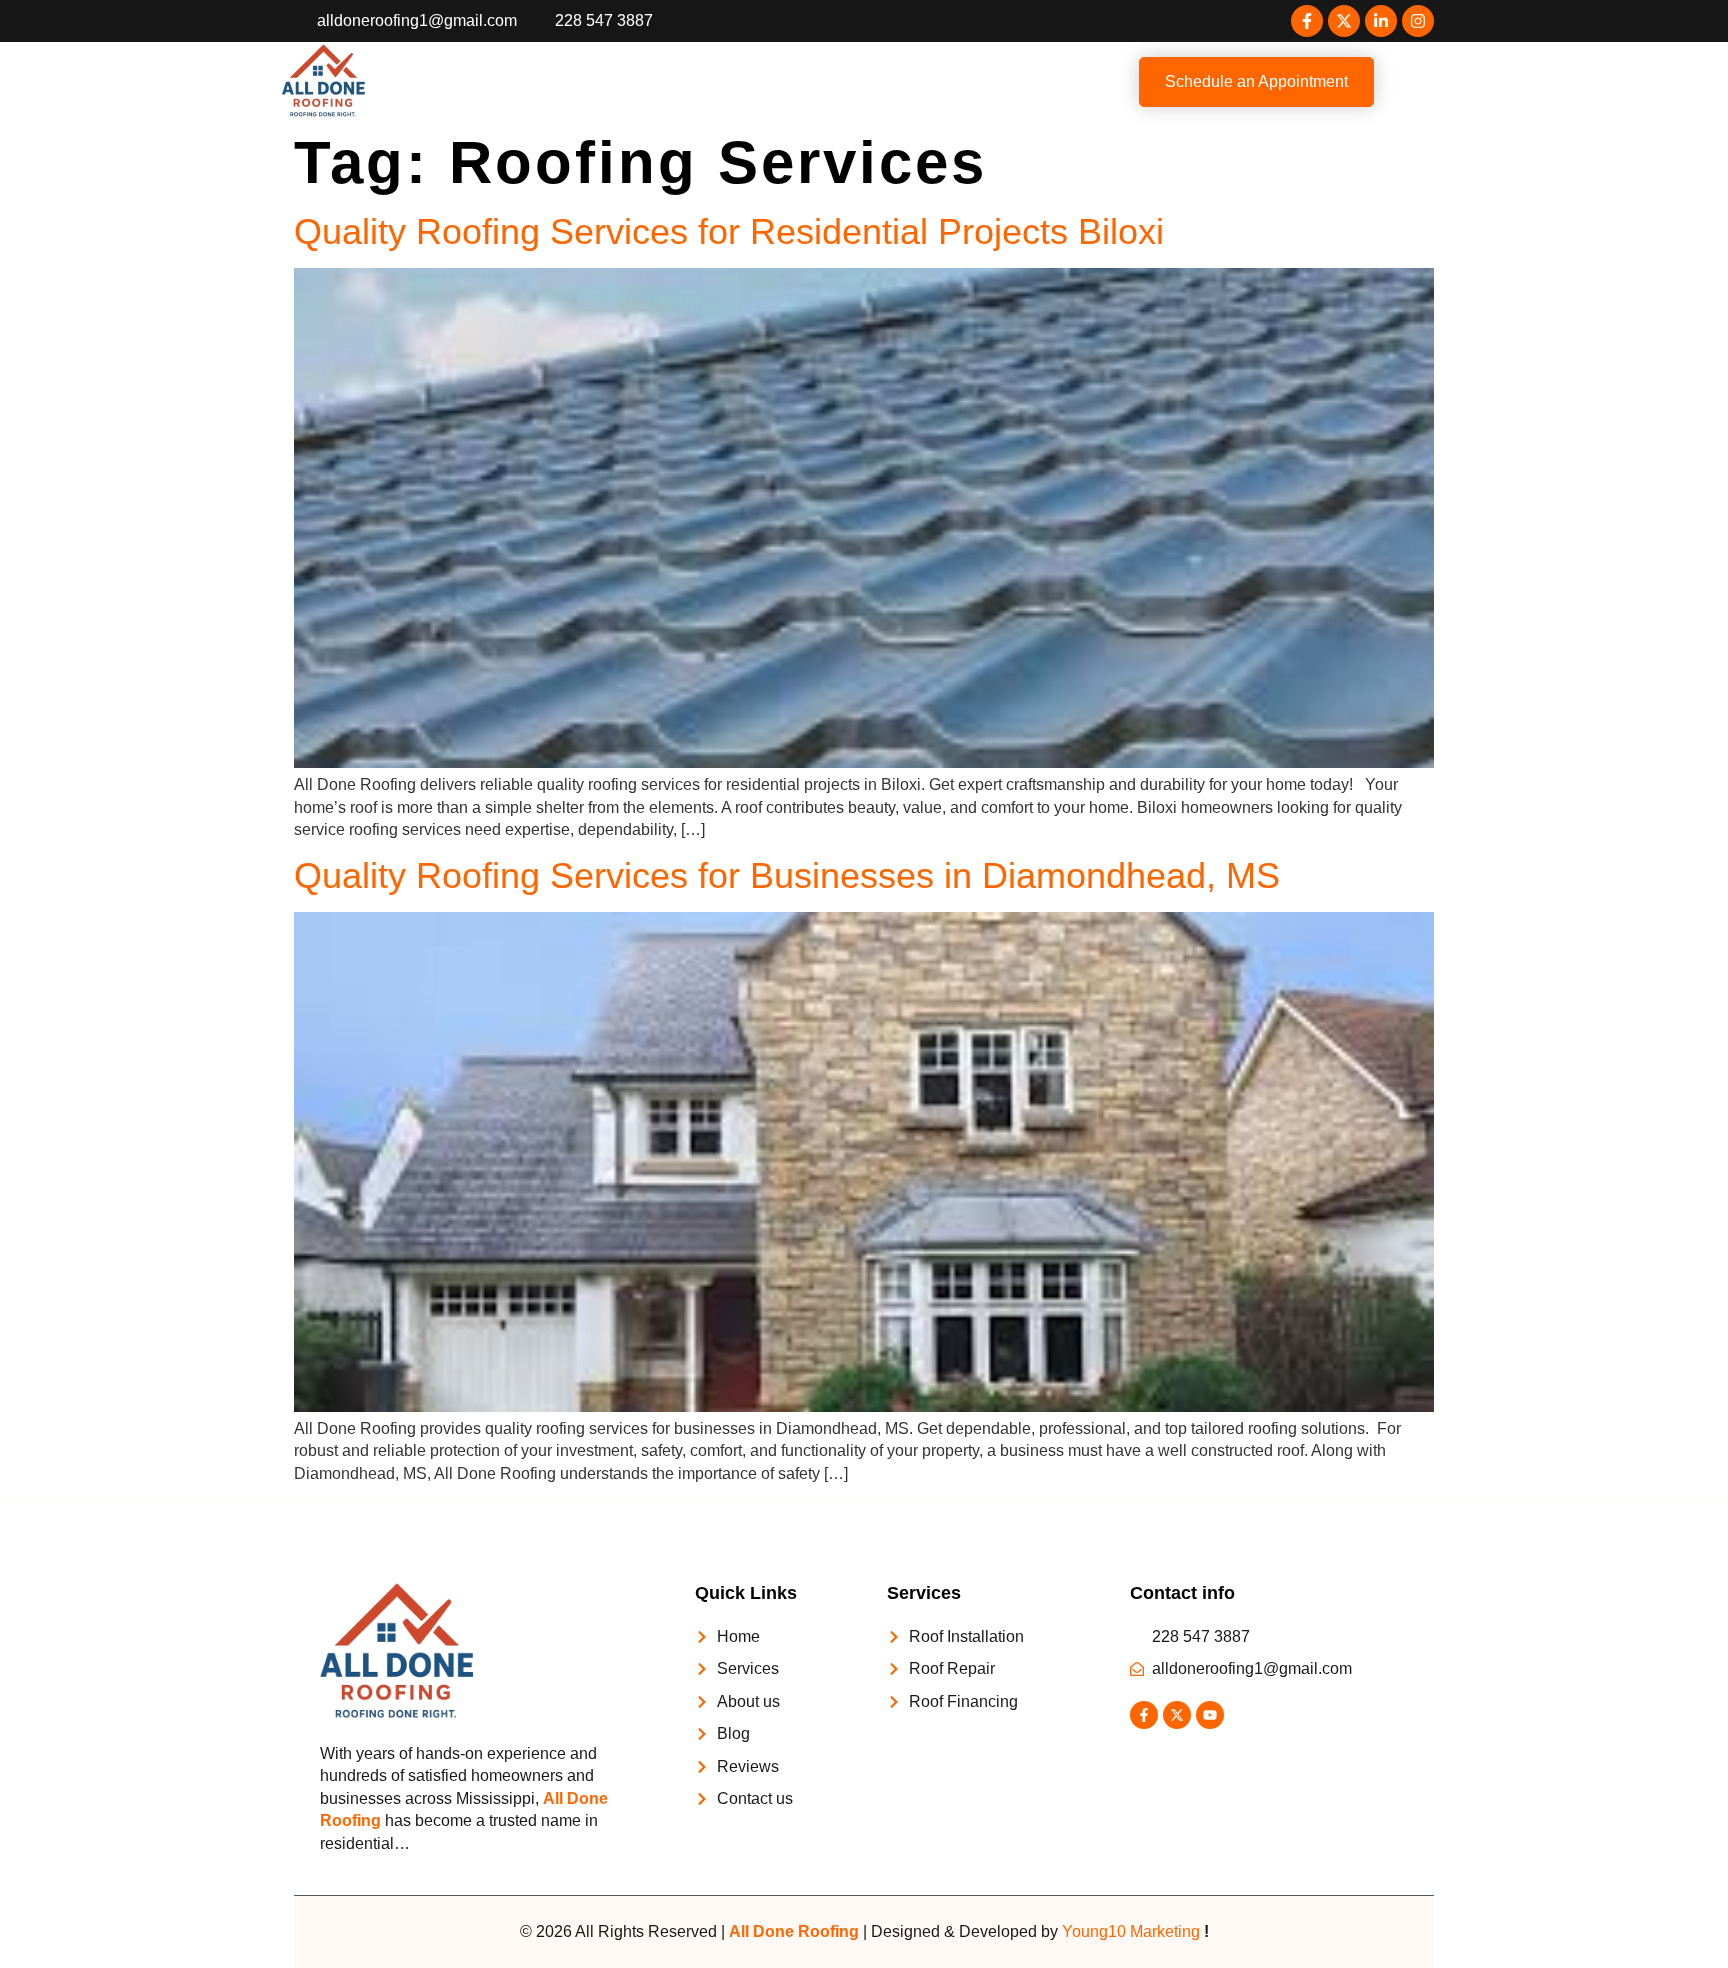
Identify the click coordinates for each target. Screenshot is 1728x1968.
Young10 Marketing (1131, 1931)
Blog (854, 81)
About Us (586, 81)
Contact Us (1009, 81)
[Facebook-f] (1307, 21)
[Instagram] (1418, 21)
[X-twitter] (1344, 21)
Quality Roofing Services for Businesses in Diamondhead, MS (787, 875)
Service (670, 81)
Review (919, 81)
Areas (767, 81)
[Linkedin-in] (1381, 21)
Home (507, 81)
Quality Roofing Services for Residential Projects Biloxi (739, 231)
